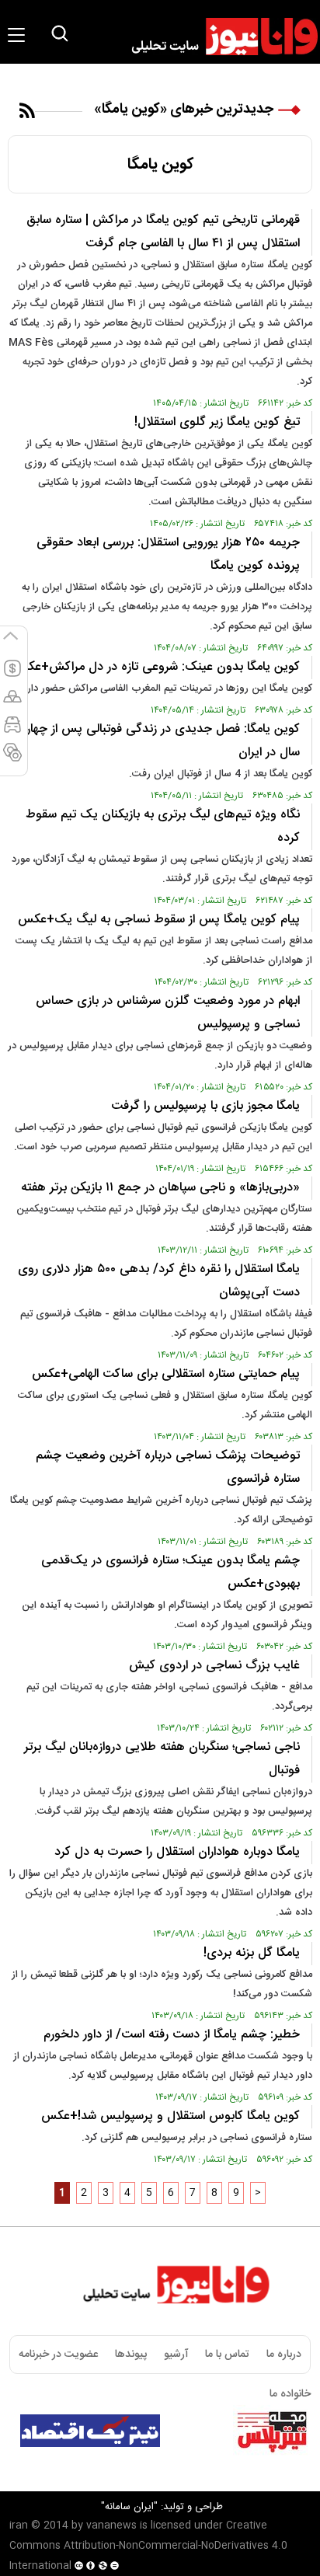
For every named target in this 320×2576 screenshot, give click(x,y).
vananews (111, 2525)
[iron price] (12, 759)
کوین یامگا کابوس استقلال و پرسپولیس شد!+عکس (170, 2116)
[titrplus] (272, 2431)
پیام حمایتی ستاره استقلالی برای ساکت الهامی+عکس (166, 1374)
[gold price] (12, 703)
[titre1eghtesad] (90, 2431)
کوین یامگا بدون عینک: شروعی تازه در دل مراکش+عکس (156, 667)
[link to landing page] (217, 37)
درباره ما (284, 2355)
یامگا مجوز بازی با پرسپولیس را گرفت (205, 1106)
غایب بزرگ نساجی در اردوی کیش (214, 1666)
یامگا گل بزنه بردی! (252, 1953)
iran (19, 2525)
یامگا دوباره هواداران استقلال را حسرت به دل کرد (177, 1852)
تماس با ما (227, 2355)
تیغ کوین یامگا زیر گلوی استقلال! (217, 422)
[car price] (12, 731)
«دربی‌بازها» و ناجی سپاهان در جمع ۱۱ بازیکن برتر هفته (160, 1188)
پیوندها (131, 2355)
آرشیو (176, 2355)
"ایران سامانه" (129, 2507)
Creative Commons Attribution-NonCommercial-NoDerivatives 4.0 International (148, 2546)
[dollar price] (12, 675)
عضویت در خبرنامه (58, 2355)
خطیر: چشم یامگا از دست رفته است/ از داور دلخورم (172, 2035)
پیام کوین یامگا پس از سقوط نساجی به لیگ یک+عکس (159, 920)
